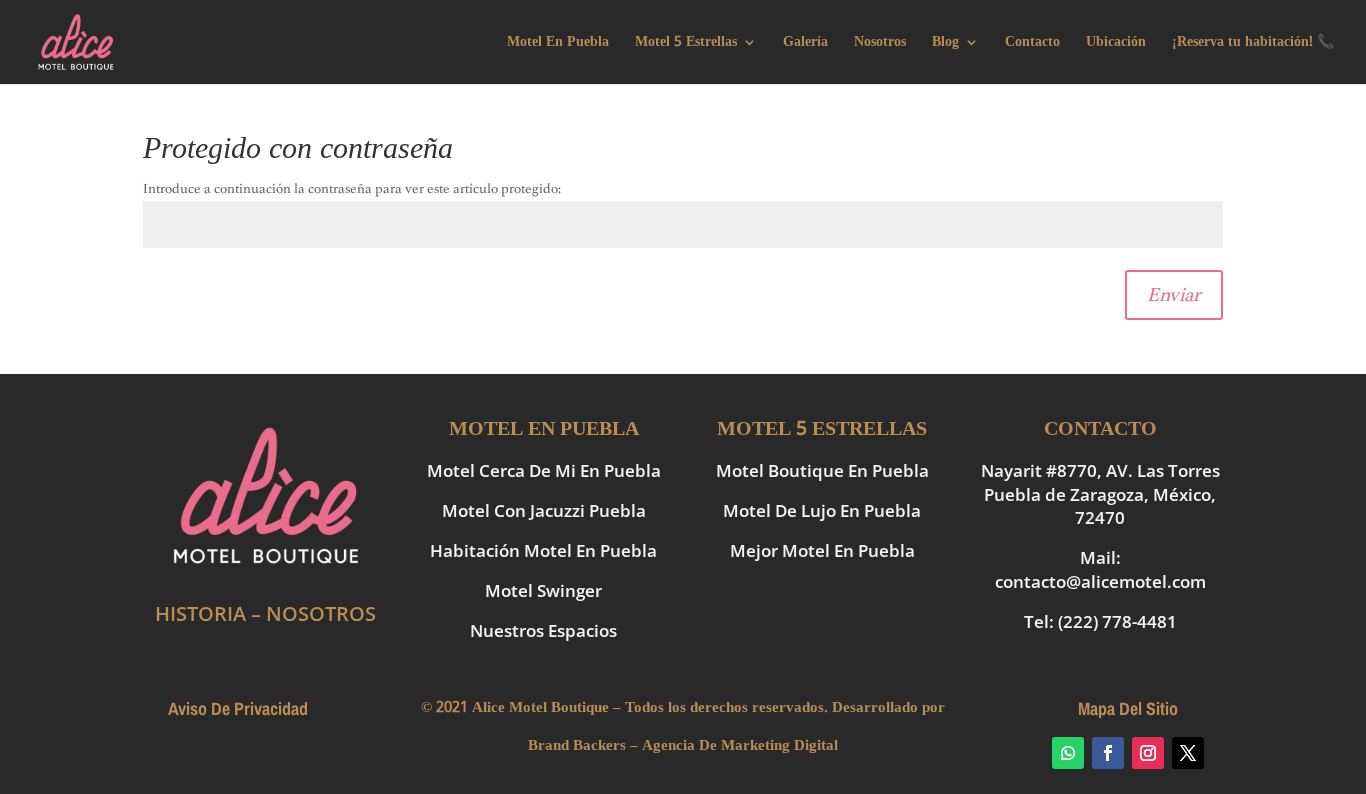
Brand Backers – (583, 746)
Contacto (1032, 44)
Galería (805, 44)
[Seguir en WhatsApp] (1068, 753)
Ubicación (1116, 44)
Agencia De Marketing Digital (740, 746)
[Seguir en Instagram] (1148, 753)
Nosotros (880, 44)
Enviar (1174, 294)
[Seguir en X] (1188, 753)
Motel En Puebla (558, 44)
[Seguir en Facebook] (1108, 753)
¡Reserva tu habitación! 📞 (1253, 44)
